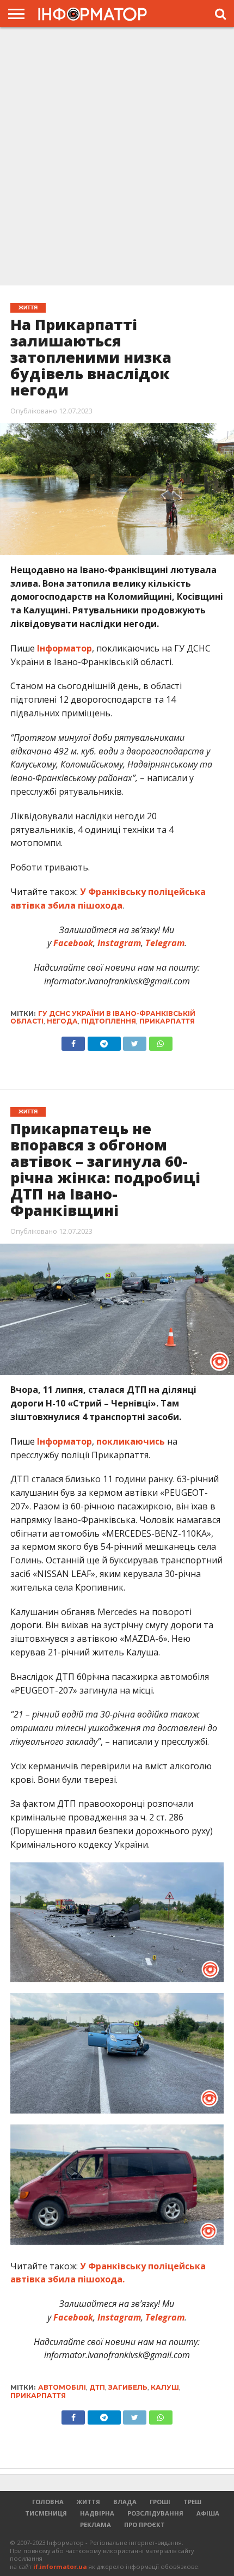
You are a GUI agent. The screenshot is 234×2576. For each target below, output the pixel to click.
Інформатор (64, 648)
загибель (128, 2387)
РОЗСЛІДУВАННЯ (155, 2513)
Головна (48, 2502)
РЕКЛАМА (96, 2525)
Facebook (72, 943)
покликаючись (131, 1441)
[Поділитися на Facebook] (73, 1041)
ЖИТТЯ (88, 2502)
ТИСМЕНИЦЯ (46, 2513)
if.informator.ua (60, 2566)
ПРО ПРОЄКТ (144, 2525)
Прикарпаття (167, 1021)
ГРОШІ (160, 2502)
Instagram (118, 943)
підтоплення (109, 1021)
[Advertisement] (117, 155)
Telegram (164, 943)
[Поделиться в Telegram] (104, 2415)
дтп (97, 2387)
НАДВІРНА (97, 2513)
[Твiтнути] (135, 1041)
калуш (165, 2387)
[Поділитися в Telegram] (104, 1041)
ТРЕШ (192, 2502)
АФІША (208, 2513)
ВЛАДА (125, 2502)
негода (62, 1021)
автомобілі (62, 2387)
